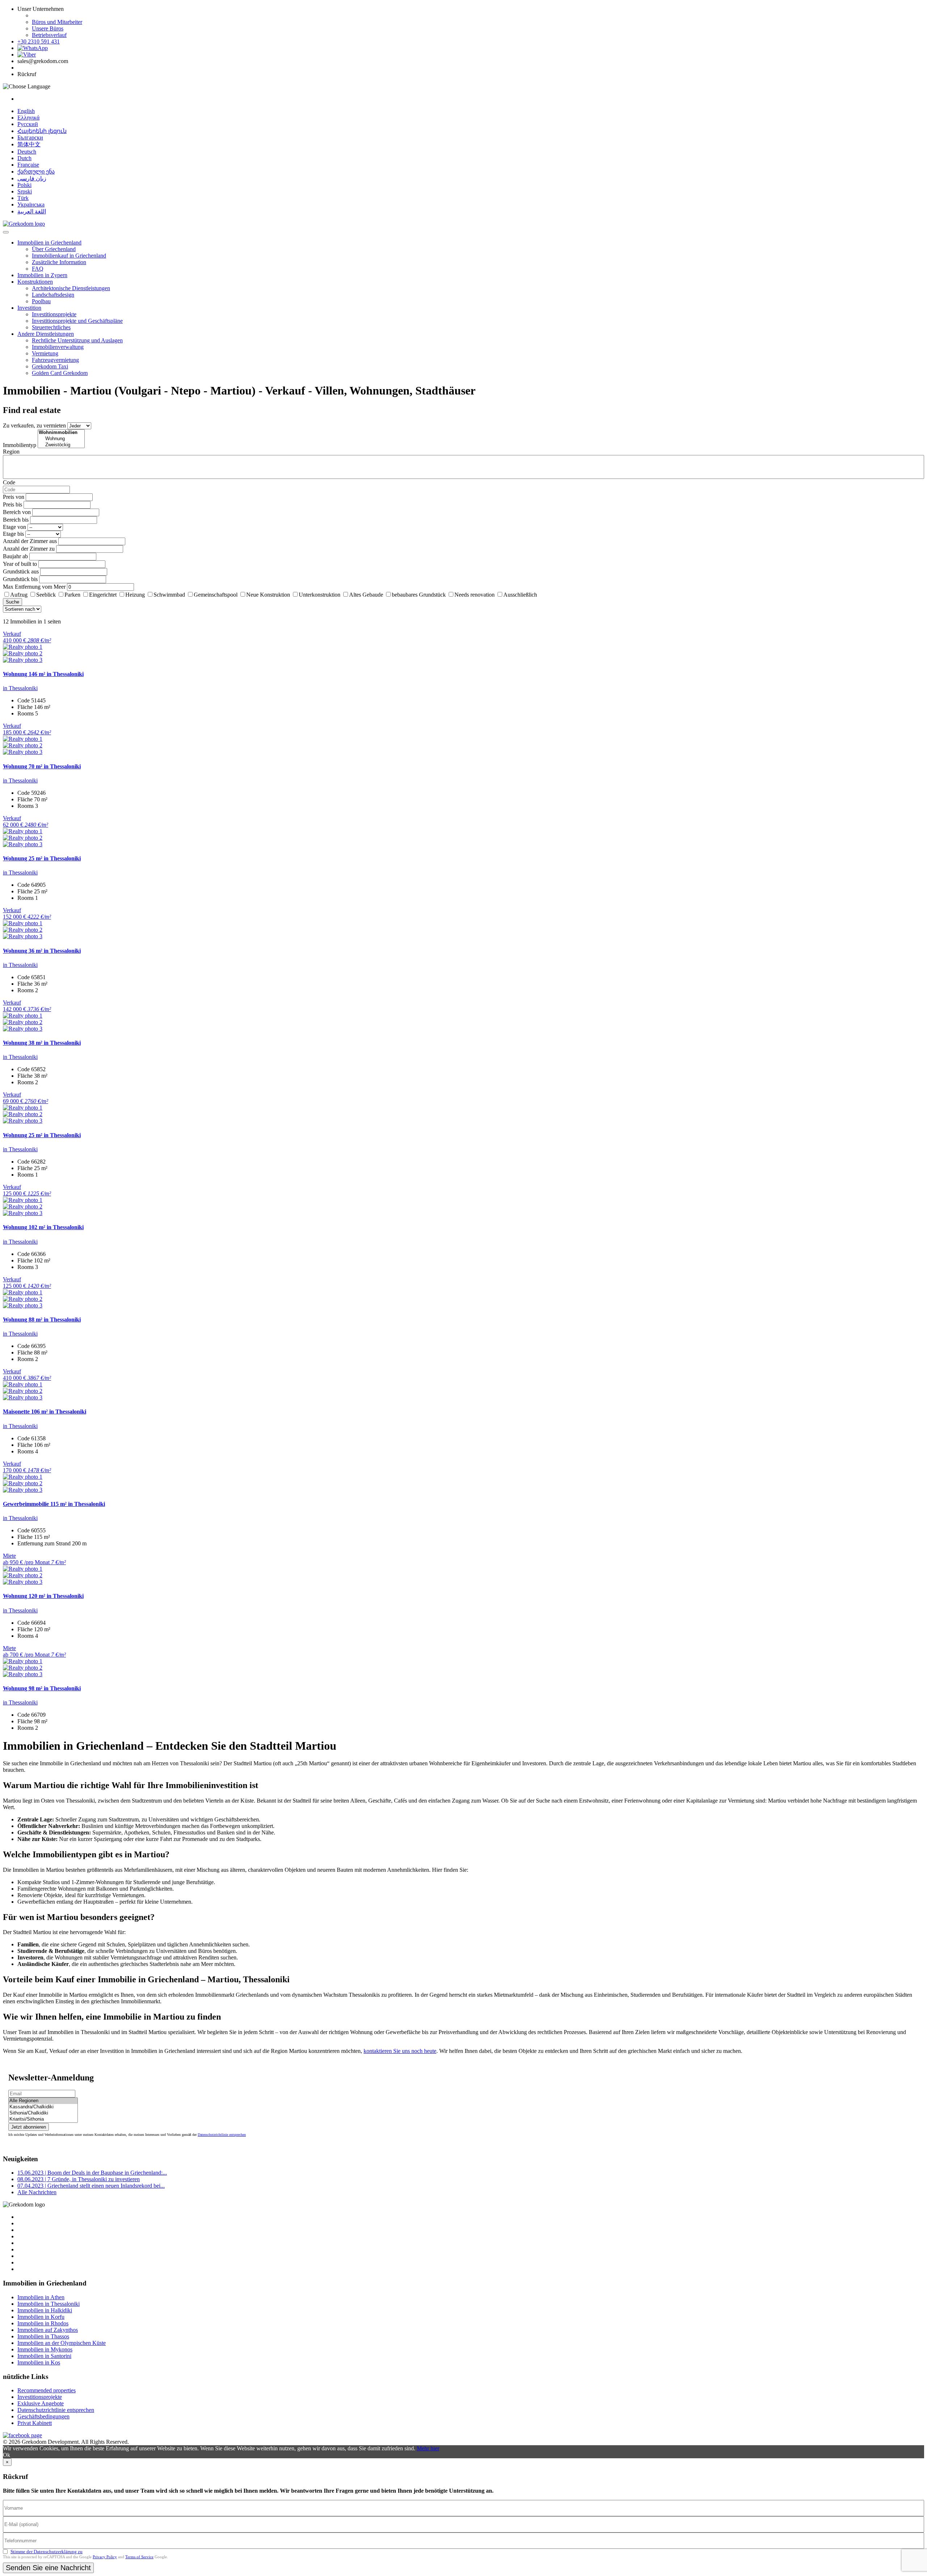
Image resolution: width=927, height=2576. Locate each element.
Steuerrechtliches (51, 327)
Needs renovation (475, 595)
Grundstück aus (21, 571)
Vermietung (45, 353)
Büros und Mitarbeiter (57, 22)
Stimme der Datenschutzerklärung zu (47, 2552)
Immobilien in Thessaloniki (49, 2304)
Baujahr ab (15, 556)
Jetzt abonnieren (29, 2127)
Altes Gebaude (366, 595)
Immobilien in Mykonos (45, 2349)
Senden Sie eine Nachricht (48, 2568)
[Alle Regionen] (43, 2101)
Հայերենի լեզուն (42, 131)
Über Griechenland (54, 249)
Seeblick (46, 595)
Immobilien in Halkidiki (45, 2310)
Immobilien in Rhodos (43, 2323)
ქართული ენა (36, 172)
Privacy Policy (105, 2557)
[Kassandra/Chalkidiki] (43, 2107)
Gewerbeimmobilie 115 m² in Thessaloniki (54, 1504)
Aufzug (19, 595)
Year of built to (20, 564)
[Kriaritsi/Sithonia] (43, 2119)
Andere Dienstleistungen (46, 334)
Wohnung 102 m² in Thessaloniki (43, 1227)
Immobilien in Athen (41, 2297)
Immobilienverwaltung (58, 347)
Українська (31, 204)
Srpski (25, 191)
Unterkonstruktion (320, 595)
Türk (23, 198)
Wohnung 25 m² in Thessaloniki (42, 858)
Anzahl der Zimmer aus (30, 541)
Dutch (24, 158)
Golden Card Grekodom (60, 373)
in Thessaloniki (20, 688)
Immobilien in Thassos (43, 2336)
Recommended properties (47, 2390)
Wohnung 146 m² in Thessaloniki (43, 674)
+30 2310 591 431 (39, 41)
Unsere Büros (48, 28)
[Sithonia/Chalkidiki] (43, 2113)
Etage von (14, 527)
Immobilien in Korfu (41, 2317)
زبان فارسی (32, 178)
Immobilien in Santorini (44, 2356)
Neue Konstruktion (268, 595)
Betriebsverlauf (49, 35)
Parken (72, 595)
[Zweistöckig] (61, 445)
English (26, 111)
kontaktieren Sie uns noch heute (400, 2051)
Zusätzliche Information (59, 262)
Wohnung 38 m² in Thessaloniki (42, 1043)
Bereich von (17, 512)
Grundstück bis (20, 579)
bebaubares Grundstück (419, 595)
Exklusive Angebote (41, 2403)
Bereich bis (16, 520)
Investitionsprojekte (54, 314)
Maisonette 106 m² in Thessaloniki (45, 1412)
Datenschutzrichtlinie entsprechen (222, 2135)
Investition (29, 308)
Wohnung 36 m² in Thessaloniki (42, 951)
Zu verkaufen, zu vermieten (34, 425)
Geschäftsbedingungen (43, 2416)
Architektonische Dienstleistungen (71, 288)
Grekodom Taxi (50, 366)
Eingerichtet (103, 595)
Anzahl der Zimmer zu (29, 549)
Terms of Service (139, 2557)
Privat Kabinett (35, 2423)
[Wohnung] (61, 439)
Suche (12, 602)
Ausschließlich (520, 595)
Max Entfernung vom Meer (34, 587)
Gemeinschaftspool (216, 595)
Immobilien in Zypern (42, 275)
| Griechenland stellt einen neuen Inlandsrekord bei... (91, 2186)
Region (11, 452)
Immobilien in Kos (39, 2362)
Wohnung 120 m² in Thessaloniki (43, 1596)
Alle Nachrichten (37, 2192)
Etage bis (13, 534)
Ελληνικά (28, 118)
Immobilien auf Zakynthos (48, 2330)
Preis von (14, 497)
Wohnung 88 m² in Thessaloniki (42, 1320)
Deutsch (27, 152)
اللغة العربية (32, 211)
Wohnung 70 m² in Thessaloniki (42, 766)
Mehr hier (428, 2448)
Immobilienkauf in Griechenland (69, 256)
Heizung (135, 595)
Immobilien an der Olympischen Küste (62, 2343)
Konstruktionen (35, 282)
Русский (28, 124)
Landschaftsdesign (53, 295)
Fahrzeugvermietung (55, 360)
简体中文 (29, 144)
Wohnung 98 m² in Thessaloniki (42, 1688)
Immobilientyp (20, 445)
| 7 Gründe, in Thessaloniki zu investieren (79, 2179)
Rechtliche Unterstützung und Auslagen (77, 340)
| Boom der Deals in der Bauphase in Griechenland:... (92, 2173)
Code (9, 482)
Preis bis (12, 504)
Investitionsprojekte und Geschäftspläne (77, 321)
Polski (24, 185)
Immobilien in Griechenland (49, 243)
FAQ (38, 269)
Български (30, 137)
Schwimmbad (169, 595)
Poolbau (41, 301)
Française (28, 165)
